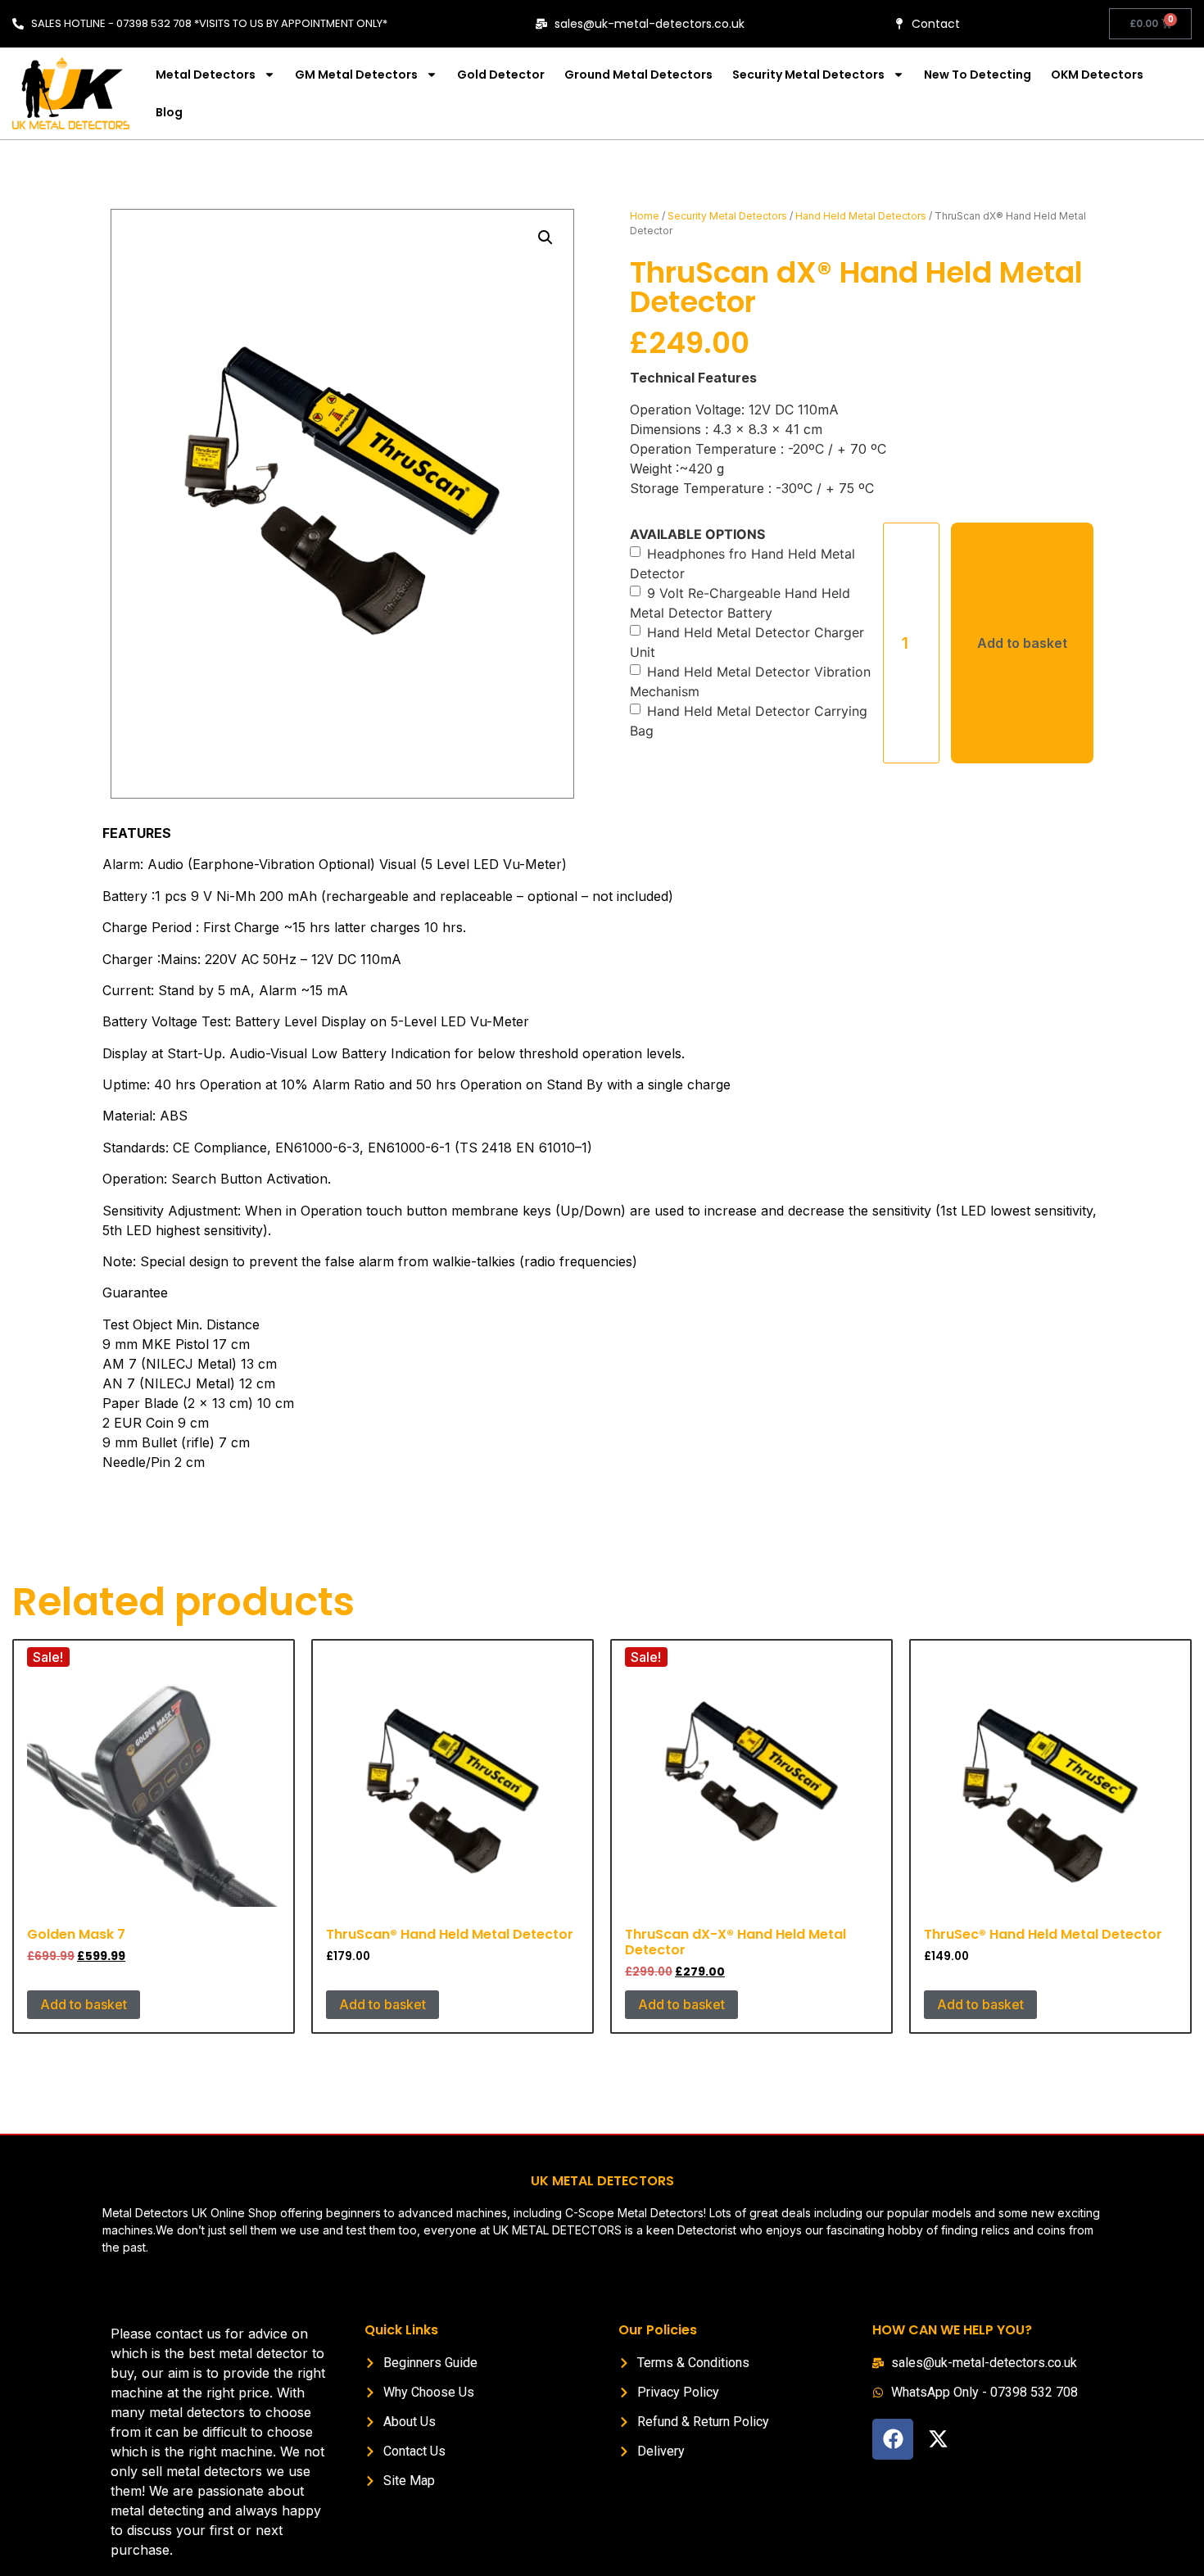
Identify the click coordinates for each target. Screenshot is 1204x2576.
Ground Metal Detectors (638, 75)
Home (645, 216)
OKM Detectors (1097, 75)
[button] (545, 238)
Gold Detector (501, 75)
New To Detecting (978, 75)
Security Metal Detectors (808, 75)
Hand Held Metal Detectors (861, 216)
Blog (169, 112)
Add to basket (1022, 643)
